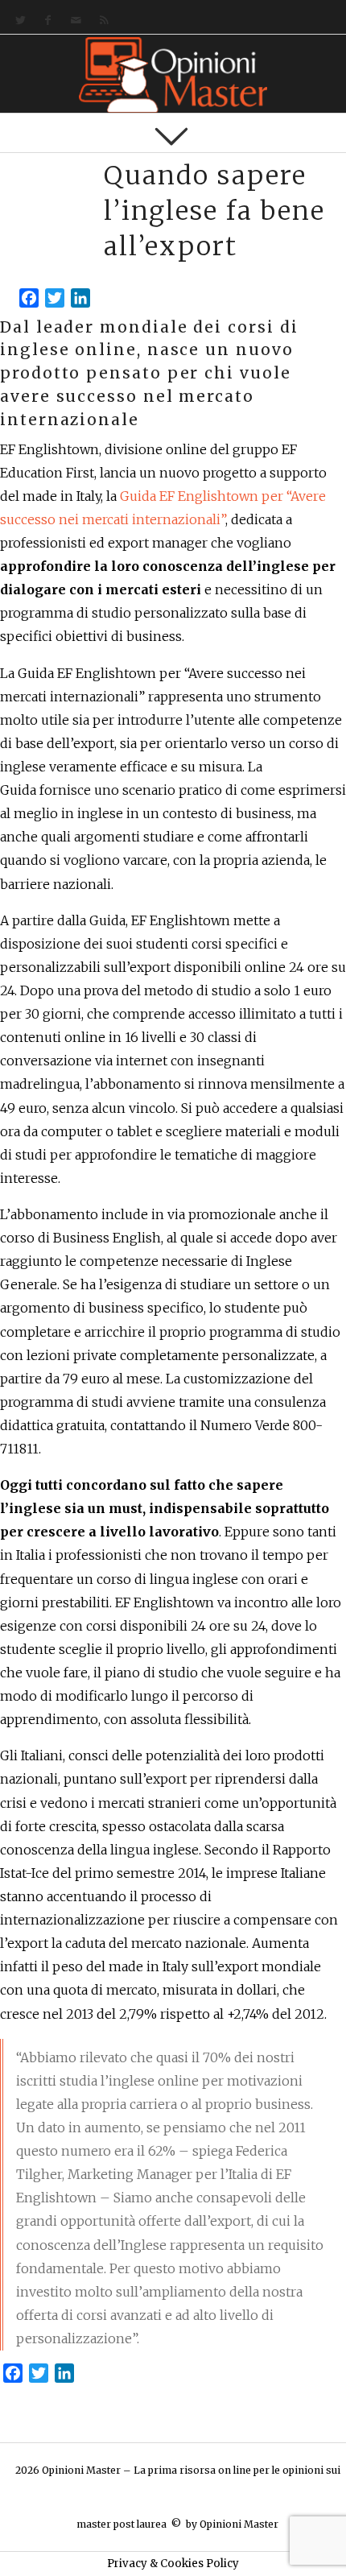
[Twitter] (17, 21)
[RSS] (101, 21)
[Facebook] (45, 21)
